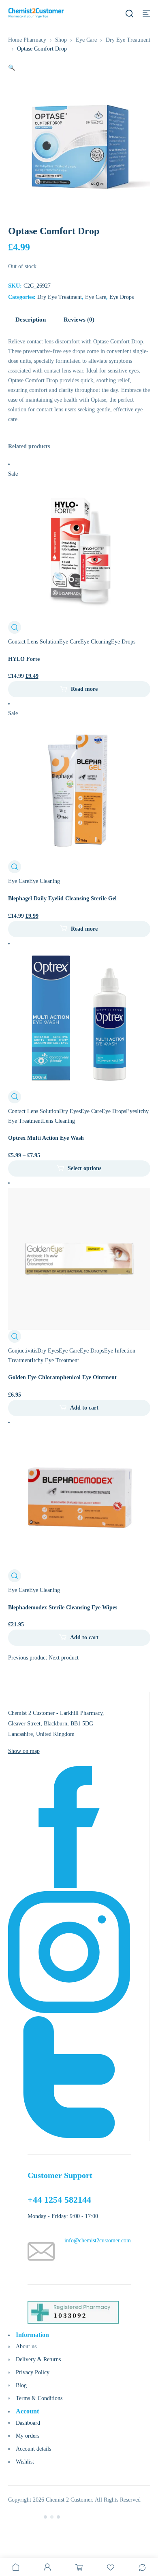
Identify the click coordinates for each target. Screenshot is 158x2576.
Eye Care (86, 40)
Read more (84, 689)
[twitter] (69, 2136)
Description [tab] (31, 320)
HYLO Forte (24, 659)
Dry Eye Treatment (128, 40)
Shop (61, 40)
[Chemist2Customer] (36, 13)
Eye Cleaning (96, 642)
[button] (12, 68)
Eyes (131, 1111)
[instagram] (69, 2011)
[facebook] (69, 1886)
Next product (64, 1658)
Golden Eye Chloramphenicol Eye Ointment (62, 1377)
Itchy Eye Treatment (55, 1360)
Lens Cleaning (59, 1121)
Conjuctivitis (23, 1351)
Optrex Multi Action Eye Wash (46, 1138)
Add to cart (84, 1408)
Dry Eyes (70, 1111)
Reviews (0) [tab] (79, 320)
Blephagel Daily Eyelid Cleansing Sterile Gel (62, 899)
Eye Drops (122, 297)
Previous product (28, 1658)
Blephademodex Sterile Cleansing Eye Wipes (63, 1608)
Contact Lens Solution (34, 642)
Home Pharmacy (27, 40)
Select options (84, 1168)
